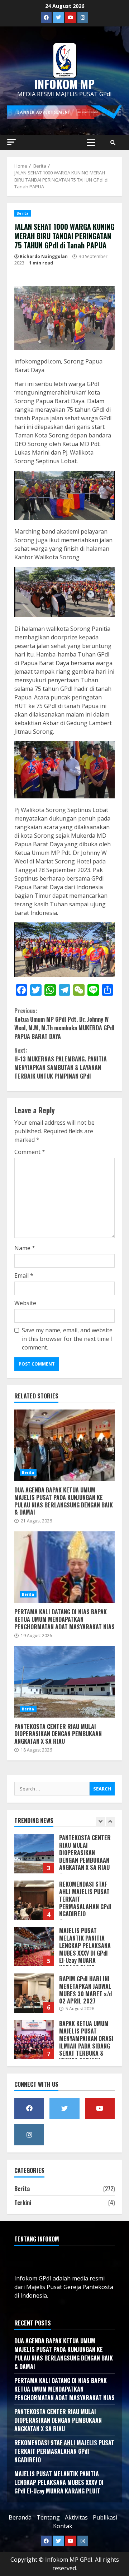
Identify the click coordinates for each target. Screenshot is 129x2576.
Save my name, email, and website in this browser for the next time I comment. (67, 1339)
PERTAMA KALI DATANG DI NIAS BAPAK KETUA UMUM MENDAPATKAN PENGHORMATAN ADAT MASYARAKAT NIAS (64, 1567)
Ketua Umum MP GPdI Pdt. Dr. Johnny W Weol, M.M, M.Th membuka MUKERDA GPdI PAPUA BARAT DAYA (64, 1024)
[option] (64, 1859)
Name (25, 1248)
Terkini (23, 2203)
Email (24, 1275)
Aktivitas (76, 2517)
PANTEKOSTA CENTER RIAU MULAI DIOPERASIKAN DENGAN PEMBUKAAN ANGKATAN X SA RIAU (64, 1682)
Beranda (20, 2517)
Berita (23, 213)
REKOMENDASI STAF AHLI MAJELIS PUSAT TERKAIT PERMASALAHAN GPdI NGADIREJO (34, 1856)
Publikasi (105, 2517)
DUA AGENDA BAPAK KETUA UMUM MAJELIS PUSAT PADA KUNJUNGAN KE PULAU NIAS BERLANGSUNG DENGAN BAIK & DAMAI (64, 1445)
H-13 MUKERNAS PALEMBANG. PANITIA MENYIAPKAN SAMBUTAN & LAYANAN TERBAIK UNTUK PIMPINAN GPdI (61, 1063)
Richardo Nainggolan (44, 256)
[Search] (113, 143)
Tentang (48, 2517)
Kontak (63, 2526)
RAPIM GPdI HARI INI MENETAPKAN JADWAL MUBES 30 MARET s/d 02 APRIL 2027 (34, 1948)
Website (25, 1303)
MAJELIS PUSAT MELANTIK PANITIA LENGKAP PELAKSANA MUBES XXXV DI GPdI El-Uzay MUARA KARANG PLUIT (34, 1902)
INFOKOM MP (64, 84)
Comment (30, 1152)
